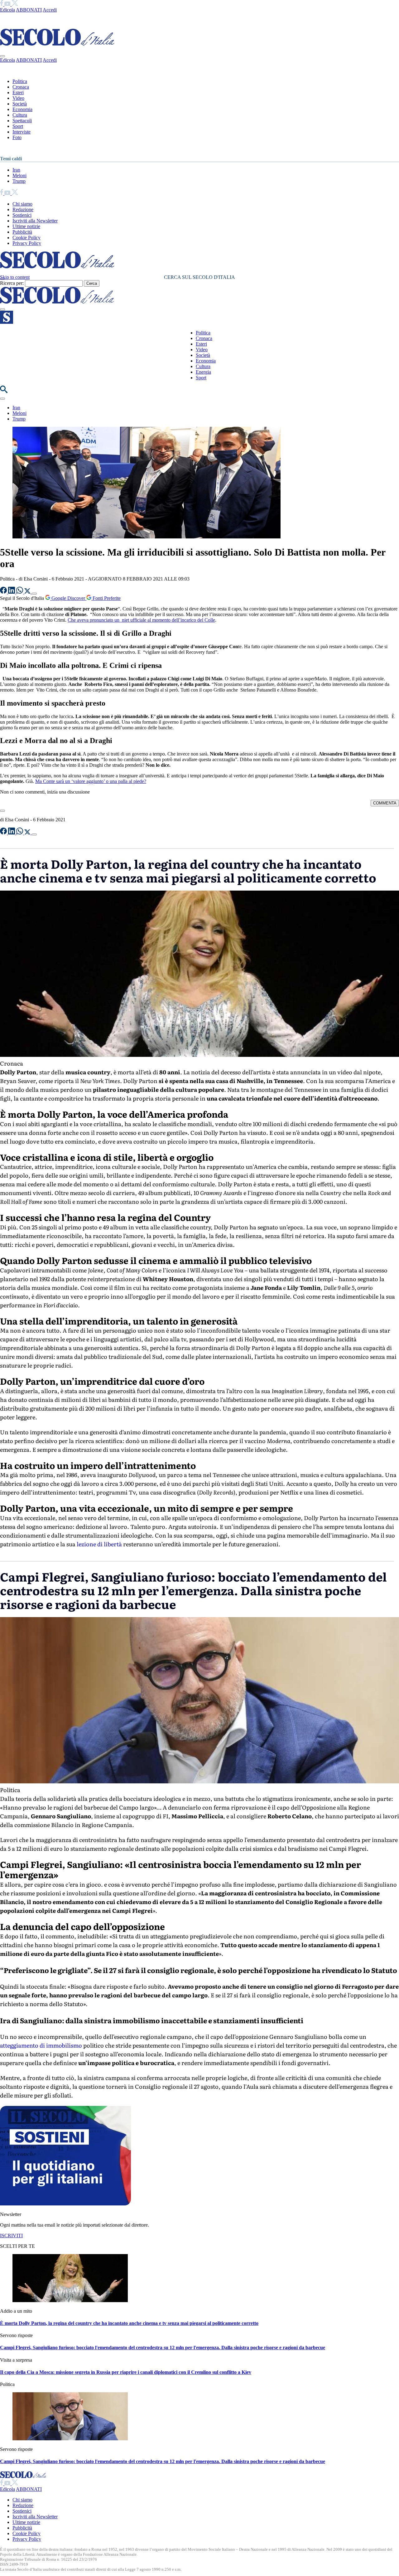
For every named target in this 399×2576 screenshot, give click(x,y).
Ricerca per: (12, 283)
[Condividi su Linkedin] (12, 592)
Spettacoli (22, 121)
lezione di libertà (99, 1544)
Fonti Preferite (106, 598)
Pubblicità (22, 232)
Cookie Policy (26, 238)
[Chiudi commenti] (2, 811)
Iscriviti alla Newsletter (35, 221)
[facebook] (2, 4)
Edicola (7, 10)
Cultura (20, 115)
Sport (18, 126)
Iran (16, 170)
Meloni (19, 175)
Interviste (22, 132)
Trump (19, 181)
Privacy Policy (27, 243)
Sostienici (22, 215)
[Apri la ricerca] (4, 391)
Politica (20, 81)
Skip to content (15, 277)
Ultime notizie (26, 226)
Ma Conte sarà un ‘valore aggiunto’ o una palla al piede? (91, 781)
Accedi (50, 10)
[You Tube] (8, 4)
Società (20, 104)
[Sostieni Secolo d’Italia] (65, 2204)
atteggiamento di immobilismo (41, 2045)
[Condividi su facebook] (4, 592)
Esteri (18, 92)
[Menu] (2, 309)
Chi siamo (22, 204)
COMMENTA (385, 803)
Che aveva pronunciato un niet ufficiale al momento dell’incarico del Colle (141, 620)
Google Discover (68, 598)
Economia (22, 109)
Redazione (23, 209)
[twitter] (15, 4)
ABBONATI (29, 10)
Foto (17, 137)
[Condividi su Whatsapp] (20, 592)
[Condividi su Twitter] (28, 592)
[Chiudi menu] (2, 56)
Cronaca (21, 87)
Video (18, 98)
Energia (203, 372)
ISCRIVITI (11, 2236)
